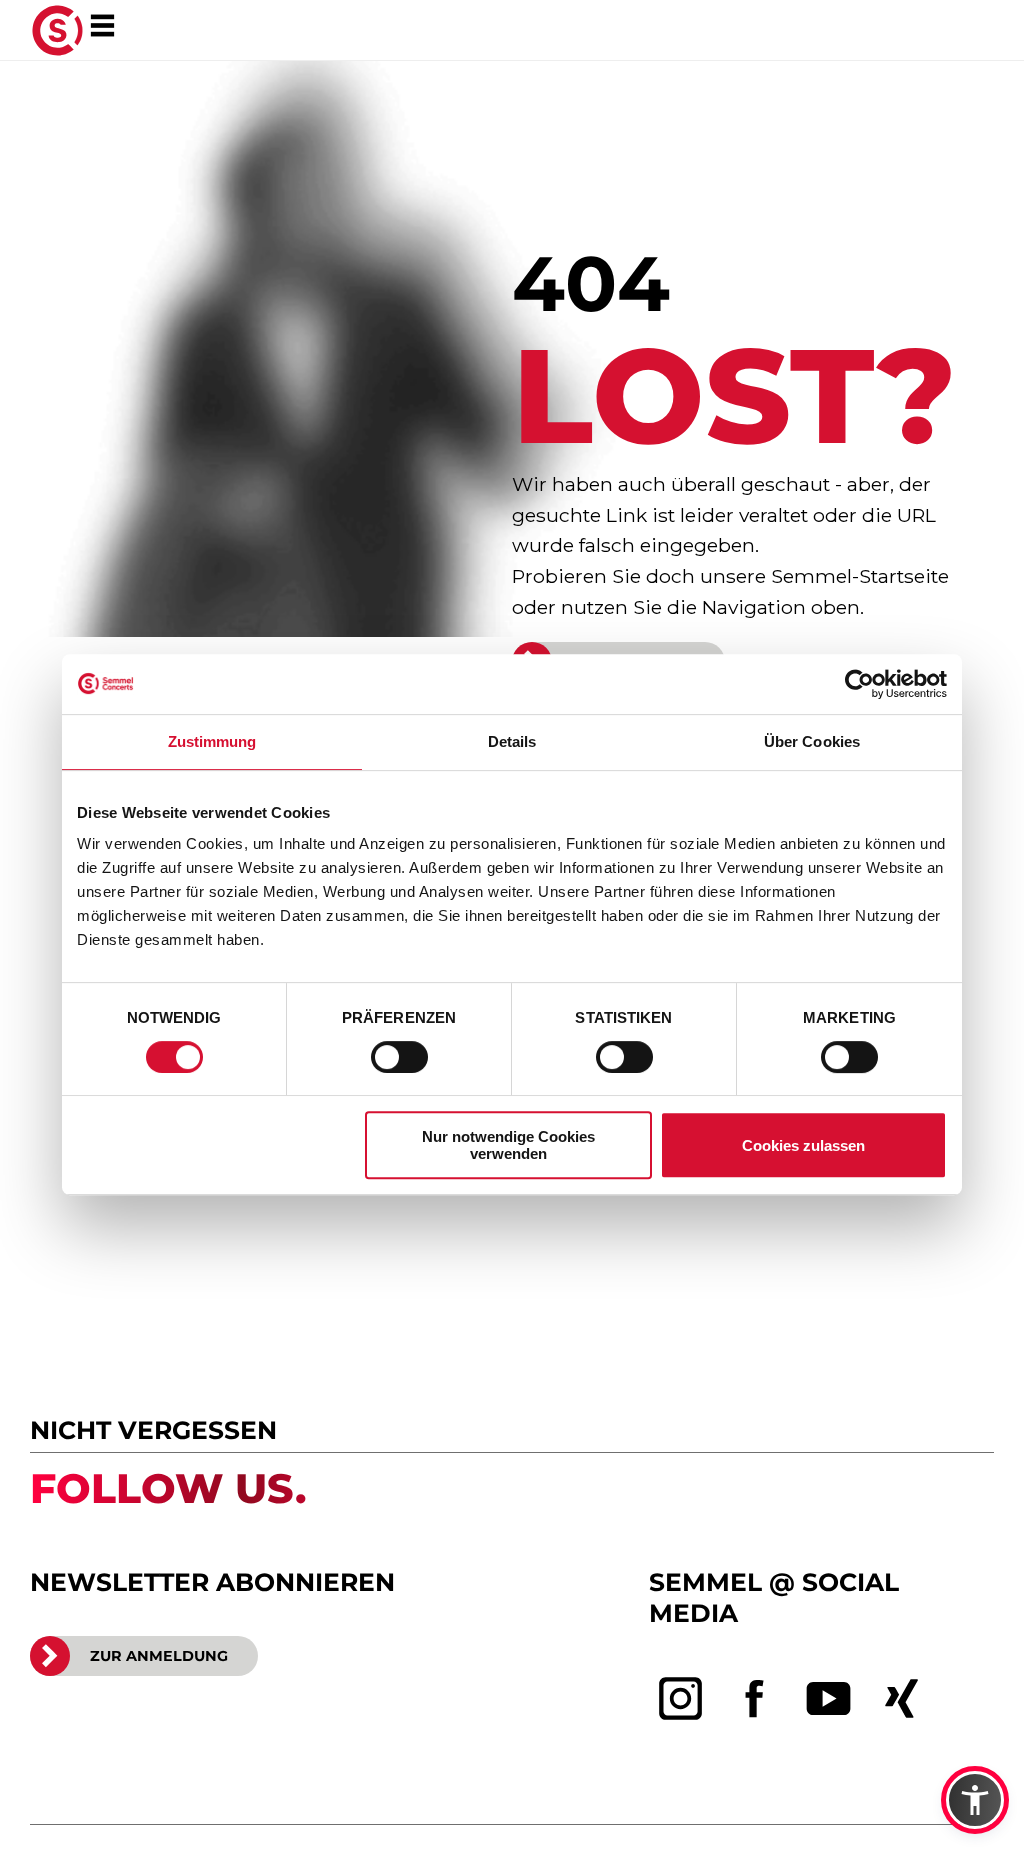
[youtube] (829, 1699)
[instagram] (681, 1699)
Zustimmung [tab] (212, 741)
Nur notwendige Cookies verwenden (508, 1145)
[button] (975, 1800)
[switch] (399, 1057)
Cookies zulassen (803, 1145)
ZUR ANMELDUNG (159, 1656)
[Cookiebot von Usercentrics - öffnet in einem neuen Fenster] (859, 684)
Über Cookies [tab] (812, 741)
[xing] (902, 1699)
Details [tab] (512, 741)
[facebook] (755, 1699)
